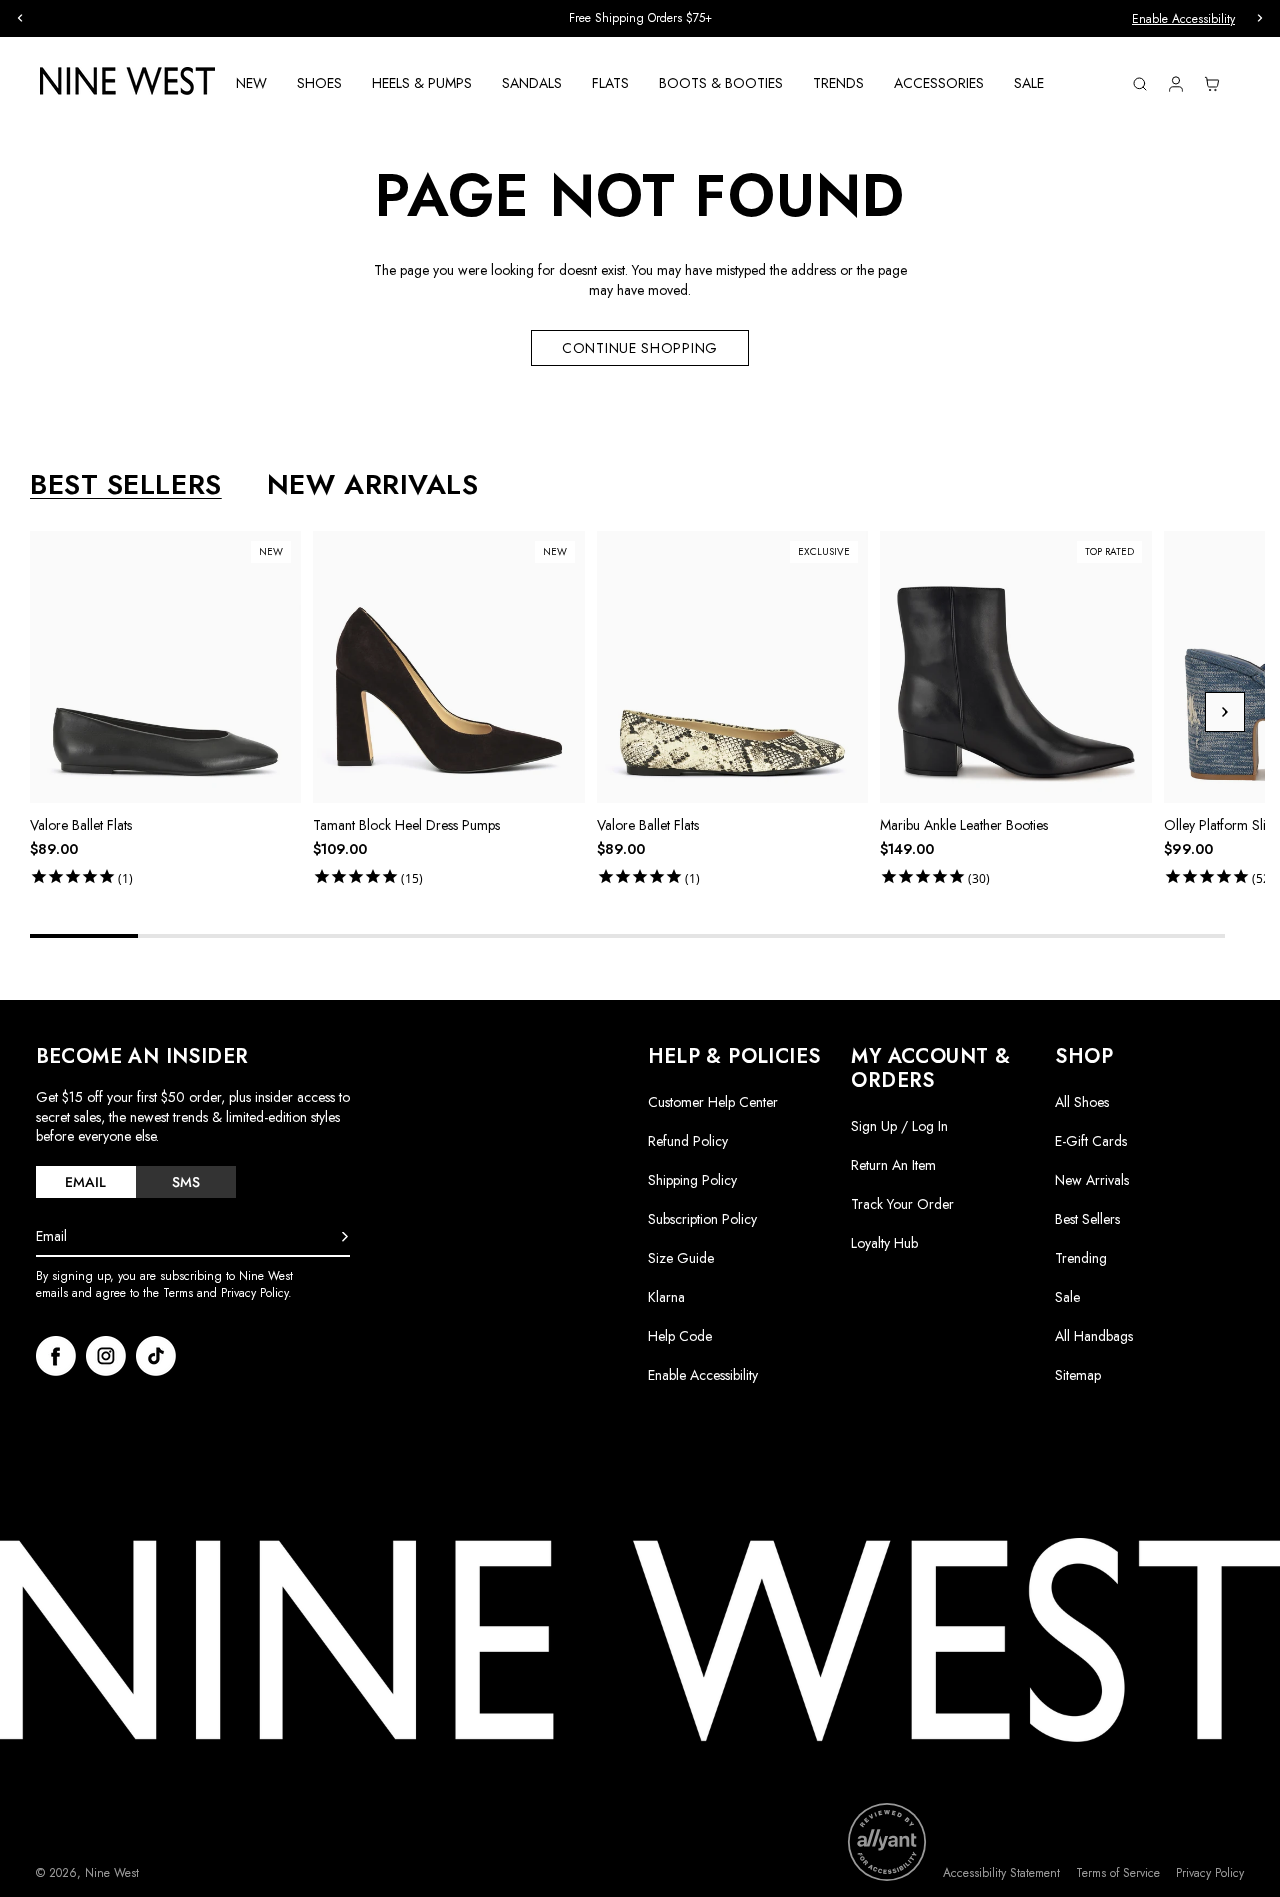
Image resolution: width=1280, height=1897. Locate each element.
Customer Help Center (713, 1102)
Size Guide (681, 1258)
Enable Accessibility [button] (1183, 19)
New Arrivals (1092, 1180)
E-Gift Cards (1091, 1141)
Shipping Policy (692, 1180)
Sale (1067, 1297)
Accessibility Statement (1001, 1873)
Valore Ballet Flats (81, 825)
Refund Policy (688, 1141)
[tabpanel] (647, 712)
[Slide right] (1225, 712)
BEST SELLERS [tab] (126, 485)
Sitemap (1078, 1375)
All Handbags (1094, 1336)
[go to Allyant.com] (887, 1842)
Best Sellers (1087, 1219)
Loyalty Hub (884, 1243)
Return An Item (893, 1165)
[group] (640, 18)
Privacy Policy (1210, 1873)
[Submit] (345, 1237)
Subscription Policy (702, 1219)
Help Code (680, 1336)
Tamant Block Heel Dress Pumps (406, 825)
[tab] (86, 1182)
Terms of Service (1118, 1873)
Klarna (666, 1297)
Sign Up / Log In (899, 1126)
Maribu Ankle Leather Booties (964, 825)
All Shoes (1082, 1102)
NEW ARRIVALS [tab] (373, 485)
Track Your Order (902, 1204)
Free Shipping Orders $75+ (640, 18)
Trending (1081, 1258)
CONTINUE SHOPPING (640, 348)
